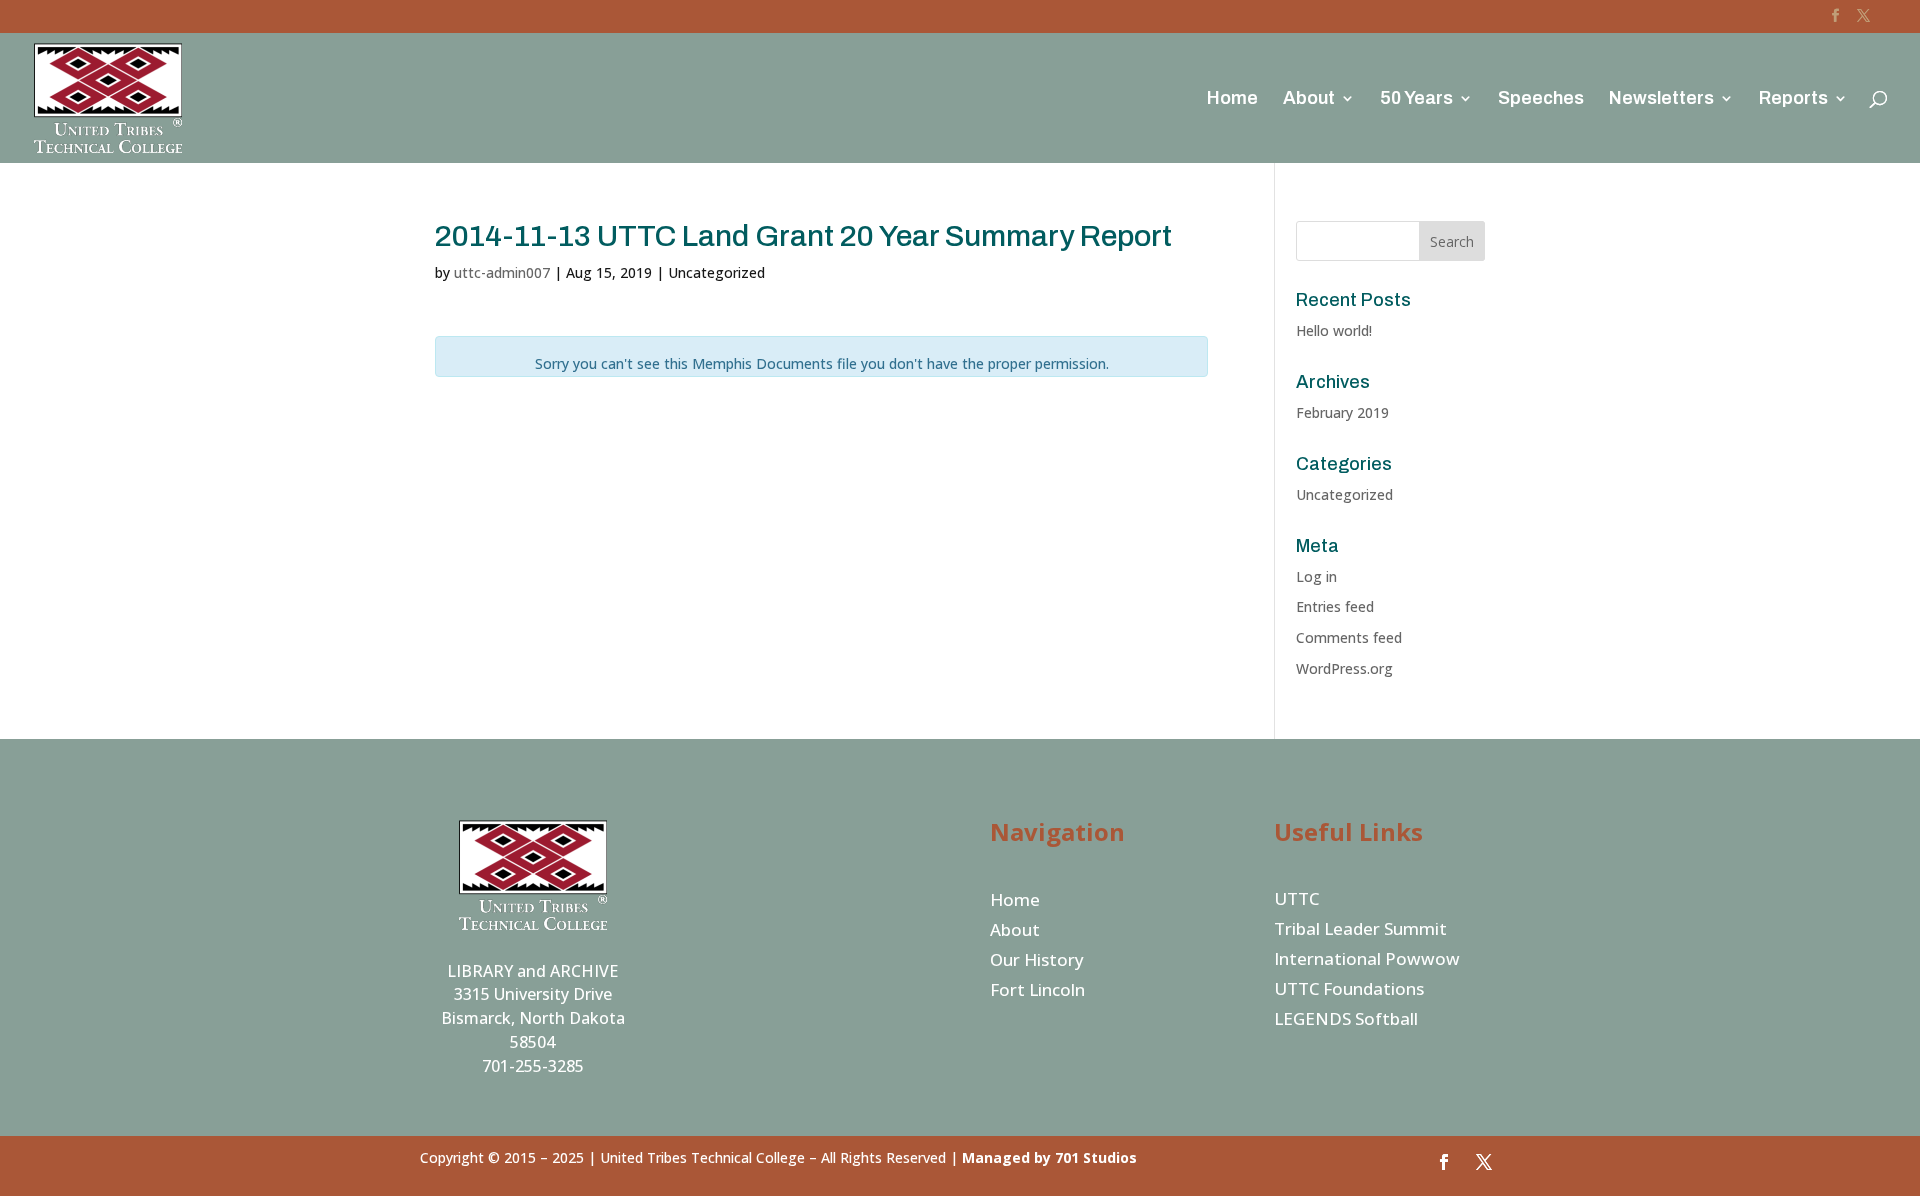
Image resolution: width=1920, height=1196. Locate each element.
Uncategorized (1344, 494)
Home (1232, 99)
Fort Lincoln (1037, 992)
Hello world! (1334, 330)
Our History (1037, 962)
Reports (1793, 99)
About (1309, 99)
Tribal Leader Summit (1360, 931)
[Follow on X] (1484, 1162)
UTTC (1296, 901)
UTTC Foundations (1349, 991)
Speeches (1541, 99)
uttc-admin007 (502, 272)
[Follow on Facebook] (1444, 1162)
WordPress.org (1344, 668)
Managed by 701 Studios (1049, 1157)
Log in (1316, 576)
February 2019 (1342, 412)
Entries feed (1335, 606)
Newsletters (1661, 99)
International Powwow (1367, 961)
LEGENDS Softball (1346, 1021)
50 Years (1416, 99)
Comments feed (1349, 637)
